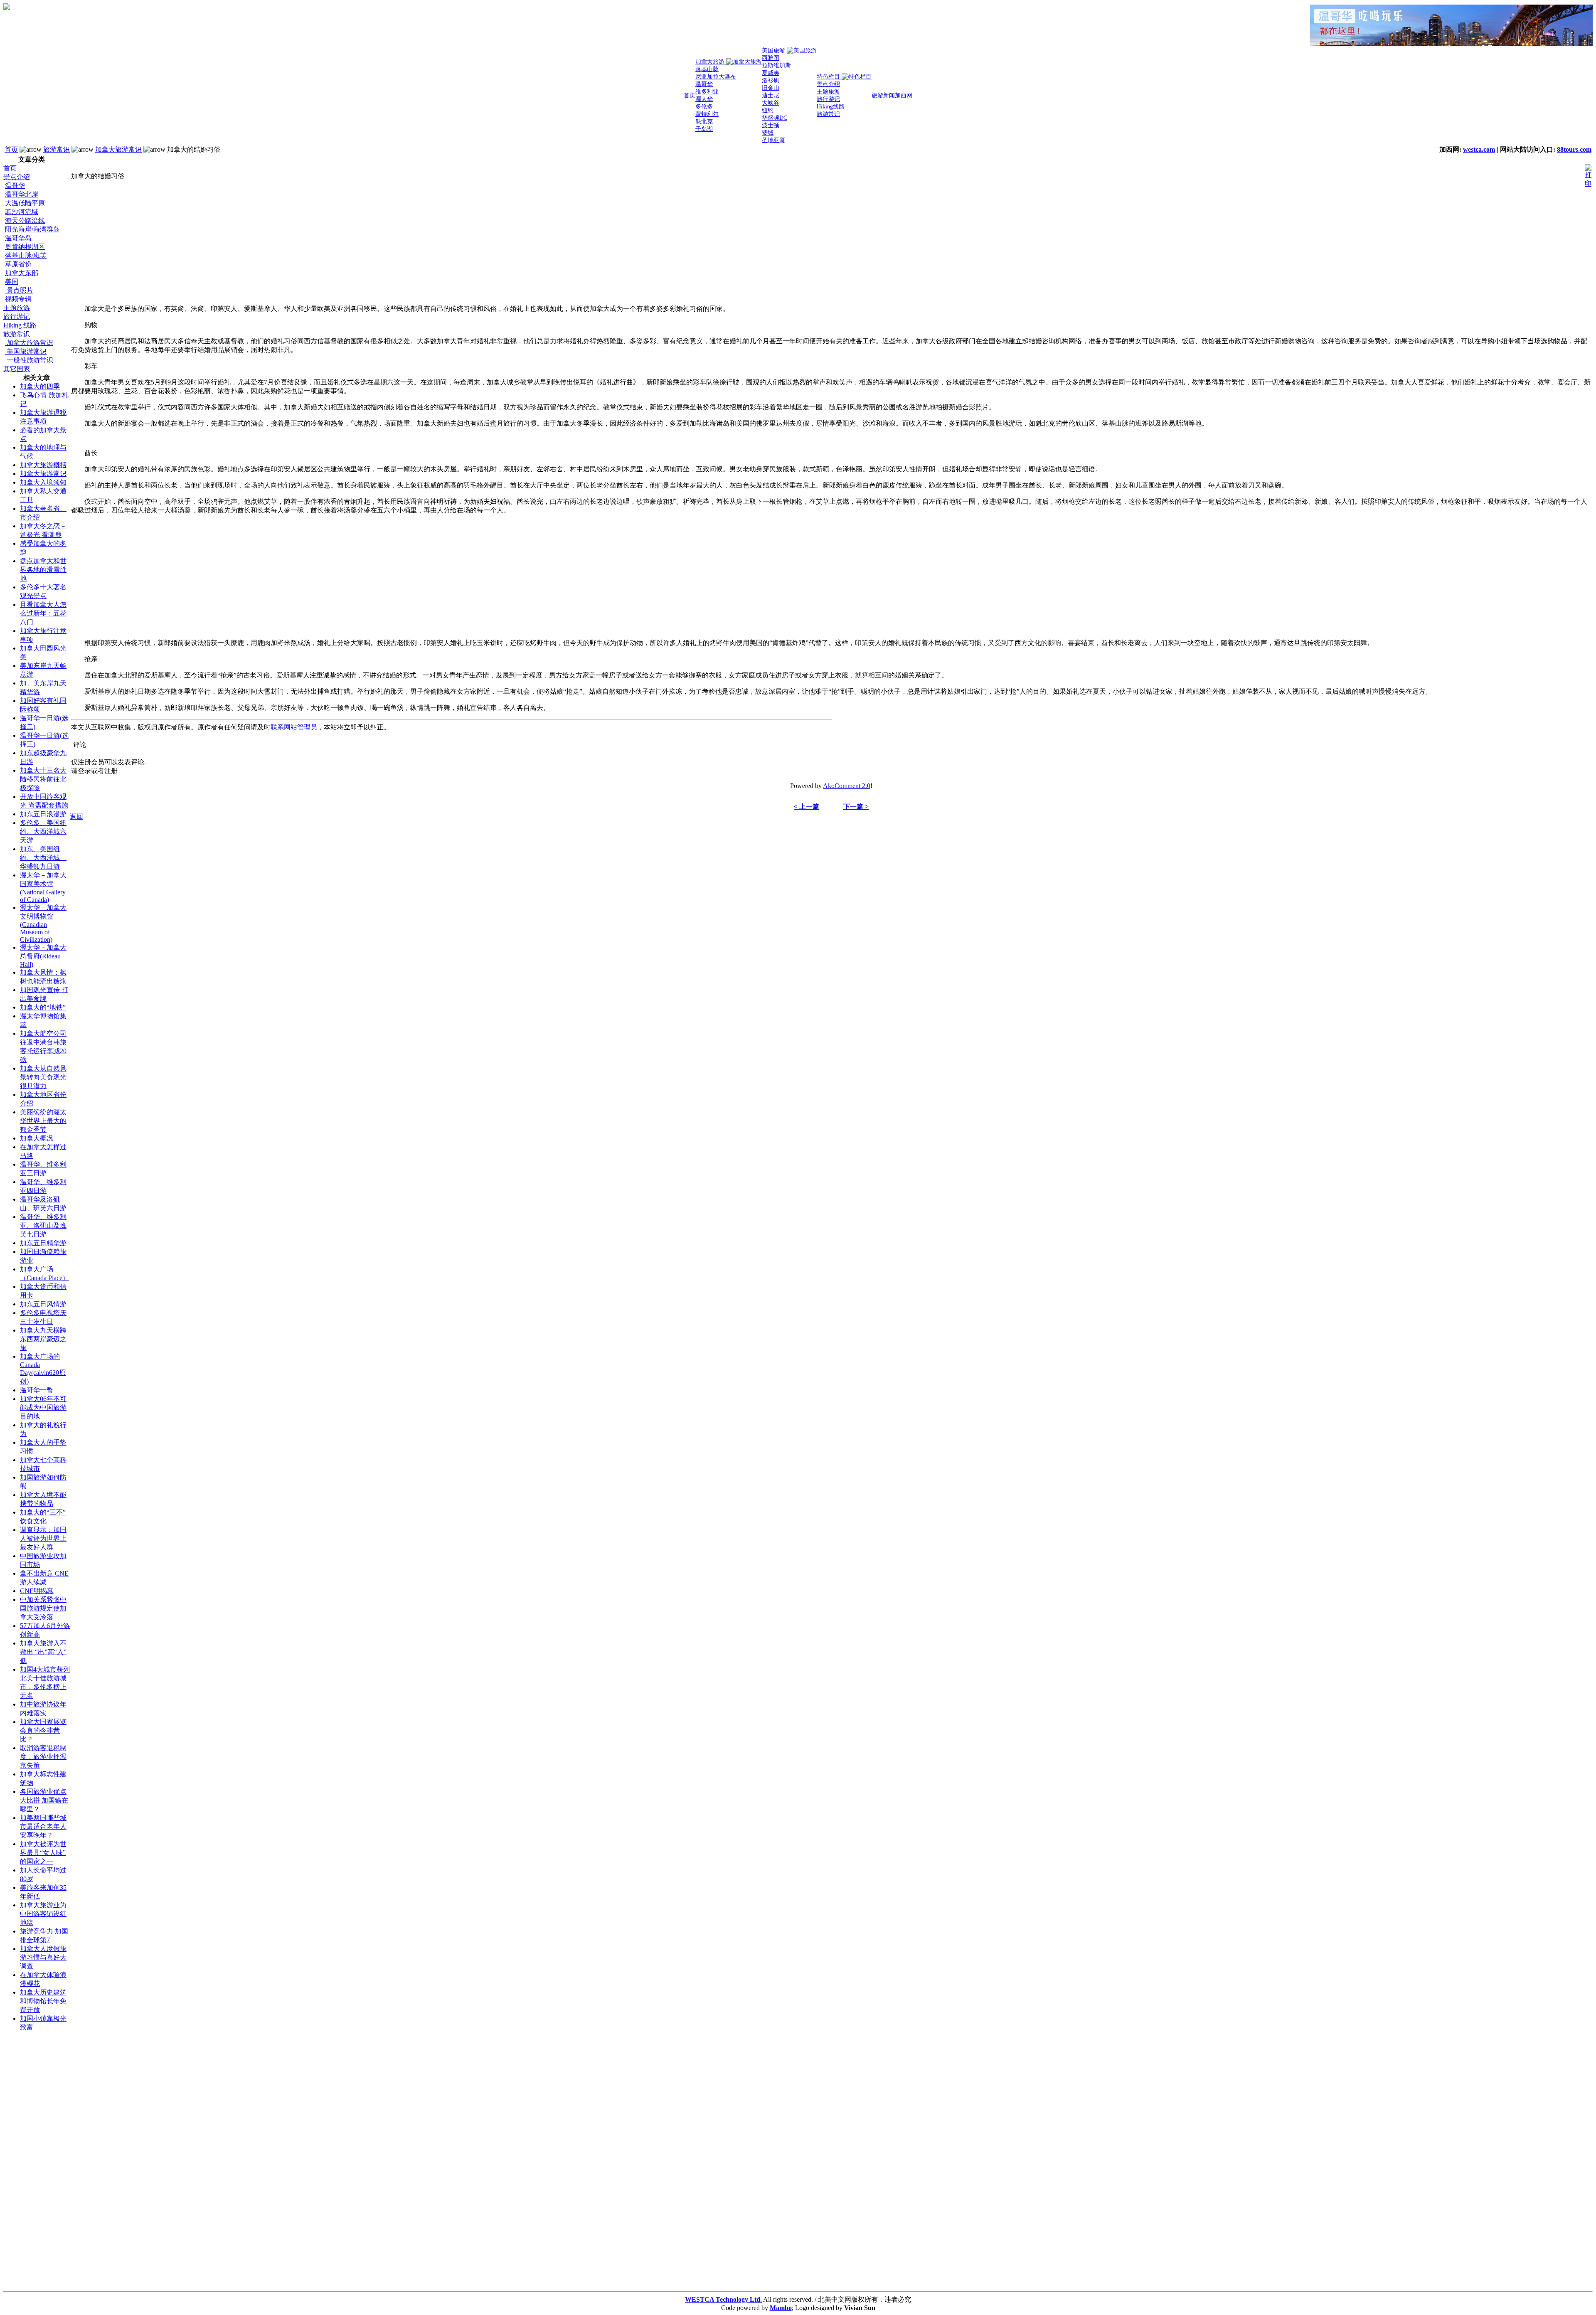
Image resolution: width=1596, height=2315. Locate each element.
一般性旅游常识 (29, 360)
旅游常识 (57, 149)
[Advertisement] (37, 2163)
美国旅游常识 (26, 351)
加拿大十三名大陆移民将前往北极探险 (43, 779)
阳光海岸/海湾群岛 (32, 229)
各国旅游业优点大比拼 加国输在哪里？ (44, 1800)
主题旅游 (17, 308)
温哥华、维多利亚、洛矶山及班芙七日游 (43, 1225)
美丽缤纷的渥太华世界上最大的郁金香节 (43, 1121)
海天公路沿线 (25, 220)
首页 (11, 149)
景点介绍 (17, 177)
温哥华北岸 (22, 194)
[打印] (1588, 174)
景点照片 (19, 290)
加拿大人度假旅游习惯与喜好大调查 (43, 1957)
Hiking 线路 (20, 325)
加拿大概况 (37, 1138)
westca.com (1479, 149)
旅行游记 (17, 316)
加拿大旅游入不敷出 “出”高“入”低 (43, 1652)
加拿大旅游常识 (118, 149)
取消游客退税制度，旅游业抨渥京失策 (43, 1757)
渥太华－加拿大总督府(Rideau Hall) (43, 956)
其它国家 (17, 369)
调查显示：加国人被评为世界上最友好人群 (43, 1538)
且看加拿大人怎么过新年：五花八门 (43, 613)
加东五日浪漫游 (43, 814)
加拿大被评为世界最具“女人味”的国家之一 (43, 1853)
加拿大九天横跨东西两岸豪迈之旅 (43, 1339)
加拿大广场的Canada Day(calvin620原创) (43, 1369)
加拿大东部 (22, 273)
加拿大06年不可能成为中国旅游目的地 (43, 1407)
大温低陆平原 (25, 203)
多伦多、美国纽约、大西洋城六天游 (43, 831)
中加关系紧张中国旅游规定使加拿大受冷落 (43, 1608)
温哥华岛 (18, 238)
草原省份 (18, 264)
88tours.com (1574, 149)
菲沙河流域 (22, 212)
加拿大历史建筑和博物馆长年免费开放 (43, 2001)
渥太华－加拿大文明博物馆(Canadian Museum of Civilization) (43, 924)
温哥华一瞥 (37, 1390)
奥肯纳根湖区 (25, 247)
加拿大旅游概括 (43, 465)
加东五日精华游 (43, 1243)
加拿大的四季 (40, 386)
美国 (12, 282)
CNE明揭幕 (37, 1591)
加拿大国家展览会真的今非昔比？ (43, 1730)
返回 (76, 816)
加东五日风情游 (43, 1304)
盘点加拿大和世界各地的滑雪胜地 (43, 570)
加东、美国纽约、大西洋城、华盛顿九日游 (43, 858)
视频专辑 (18, 299)
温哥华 (15, 186)
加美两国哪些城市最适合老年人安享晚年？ (43, 1826)
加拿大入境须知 (43, 482)
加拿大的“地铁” (43, 1007)
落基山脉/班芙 (26, 255)
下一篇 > (856, 807)
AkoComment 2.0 (847, 786)
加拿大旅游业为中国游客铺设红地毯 (43, 1914)
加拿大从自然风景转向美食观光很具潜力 (43, 1077)
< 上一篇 (807, 807)
